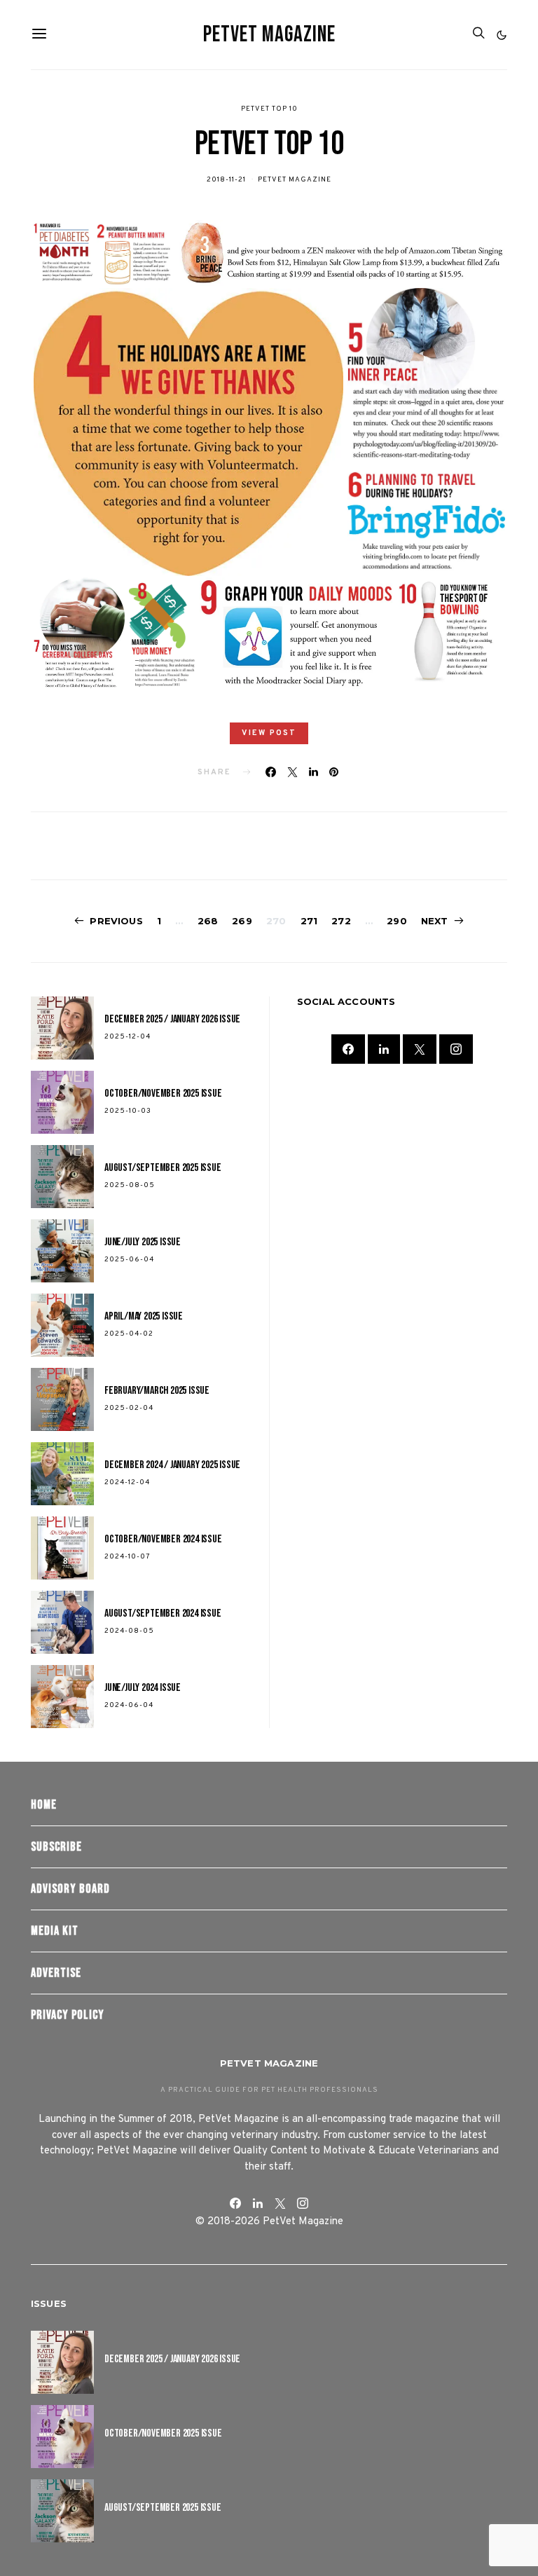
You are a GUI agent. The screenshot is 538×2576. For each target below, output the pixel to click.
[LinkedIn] (384, 1049)
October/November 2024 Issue (163, 1539)
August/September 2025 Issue (163, 1168)
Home (44, 1805)
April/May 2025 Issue (144, 1316)
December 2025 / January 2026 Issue (172, 1019)
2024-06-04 (129, 1705)
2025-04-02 (129, 1334)
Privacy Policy (68, 2015)
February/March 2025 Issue (157, 1391)
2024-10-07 (127, 1557)
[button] (502, 35)
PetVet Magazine (269, 35)
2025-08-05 (130, 1185)
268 (208, 921)
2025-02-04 (129, 1408)
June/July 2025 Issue (143, 1242)
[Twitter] (420, 1049)
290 (397, 921)
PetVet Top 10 (269, 109)
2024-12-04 (127, 1482)
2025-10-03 (128, 1111)
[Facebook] (348, 1049)
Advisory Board (70, 1889)
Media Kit (55, 1931)
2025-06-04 (129, 1260)
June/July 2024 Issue (143, 1688)
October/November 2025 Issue (163, 1094)
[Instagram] (456, 1049)
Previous (116, 921)
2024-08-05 (129, 1631)
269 (242, 921)
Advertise (56, 1973)
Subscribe (56, 1847)
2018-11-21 (226, 180)
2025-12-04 (127, 1037)
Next (435, 921)
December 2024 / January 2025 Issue (172, 1465)
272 (341, 921)
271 (309, 921)
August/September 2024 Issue (163, 1614)
